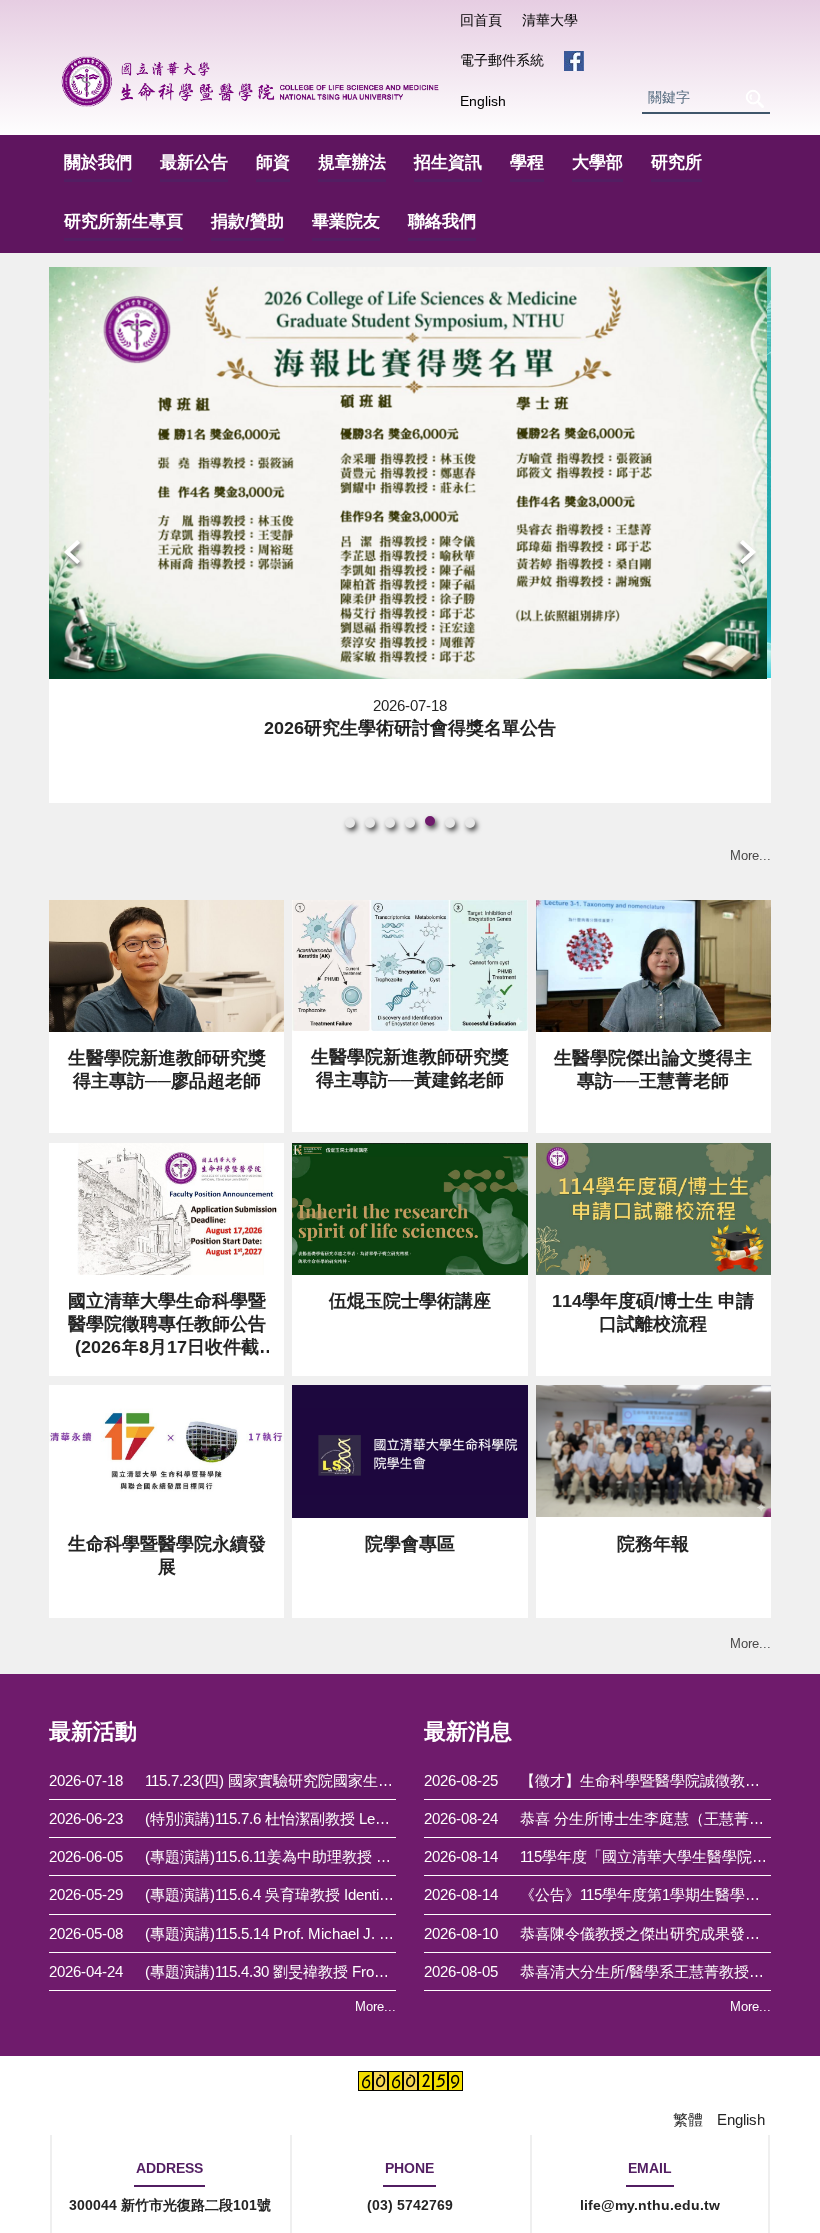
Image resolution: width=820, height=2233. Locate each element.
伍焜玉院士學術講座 (410, 1301)
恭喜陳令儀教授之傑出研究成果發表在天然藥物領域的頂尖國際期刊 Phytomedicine (645, 1933)
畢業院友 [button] (346, 221)
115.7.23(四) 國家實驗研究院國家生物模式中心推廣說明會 (270, 1780)
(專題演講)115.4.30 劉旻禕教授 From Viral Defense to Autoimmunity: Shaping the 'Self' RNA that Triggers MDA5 (270, 1971)
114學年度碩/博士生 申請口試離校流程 (653, 1312)
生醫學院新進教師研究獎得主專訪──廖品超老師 (167, 1069)
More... (750, 855)
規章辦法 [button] (352, 162)
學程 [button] (527, 162)
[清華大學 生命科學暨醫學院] (250, 81)
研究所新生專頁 (123, 221)
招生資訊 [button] (448, 162)
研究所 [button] (676, 162)
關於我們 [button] (98, 162)
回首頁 (481, 20)
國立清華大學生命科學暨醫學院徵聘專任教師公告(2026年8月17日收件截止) (167, 1325)
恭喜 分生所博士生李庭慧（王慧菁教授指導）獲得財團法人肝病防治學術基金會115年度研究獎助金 (645, 1818)
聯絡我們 (442, 221)
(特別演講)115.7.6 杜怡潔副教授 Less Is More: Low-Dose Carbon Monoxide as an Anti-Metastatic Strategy (270, 1818)
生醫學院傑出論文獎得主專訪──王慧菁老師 (653, 1069)
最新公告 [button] (194, 162)
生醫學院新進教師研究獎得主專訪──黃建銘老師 (410, 1068)
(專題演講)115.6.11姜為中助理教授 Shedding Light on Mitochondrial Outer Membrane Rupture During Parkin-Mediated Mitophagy (270, 1856)
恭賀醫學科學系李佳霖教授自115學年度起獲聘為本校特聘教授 (410, 728)
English (483, 101)
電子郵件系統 (502, 60)
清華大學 (550, 20)
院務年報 (653, 1544)
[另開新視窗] (574, 60)
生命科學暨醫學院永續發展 (167, 1555)
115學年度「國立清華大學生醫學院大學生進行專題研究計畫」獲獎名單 (645, 1856)
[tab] (350, 823)
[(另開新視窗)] (409, 1209)
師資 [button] (273, 162)
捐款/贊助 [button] (247, 221)
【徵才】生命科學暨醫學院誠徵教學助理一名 (645, 1780)
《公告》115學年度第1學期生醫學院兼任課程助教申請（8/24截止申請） (645, 1894)
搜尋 (754, 98)
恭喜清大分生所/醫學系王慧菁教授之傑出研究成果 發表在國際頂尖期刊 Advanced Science (645, 1971)
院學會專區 (410, 1544)
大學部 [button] (597, 162)
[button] (74, 554)
